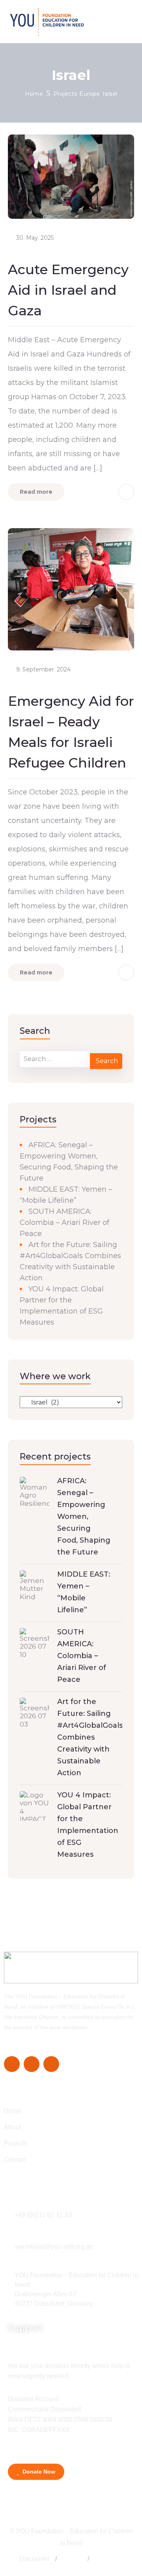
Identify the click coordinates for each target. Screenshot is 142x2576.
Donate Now (38, 2472)
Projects (65, 94)
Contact (15, 2160)
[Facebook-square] (12, 2064)
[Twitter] (32, 2064)
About (12, 2127)
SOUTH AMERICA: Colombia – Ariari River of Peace (64, 1223)
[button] (56, 2559)
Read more (36, 492)
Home (34, 94)
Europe (90, 94)
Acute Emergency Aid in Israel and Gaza (68, 290)
